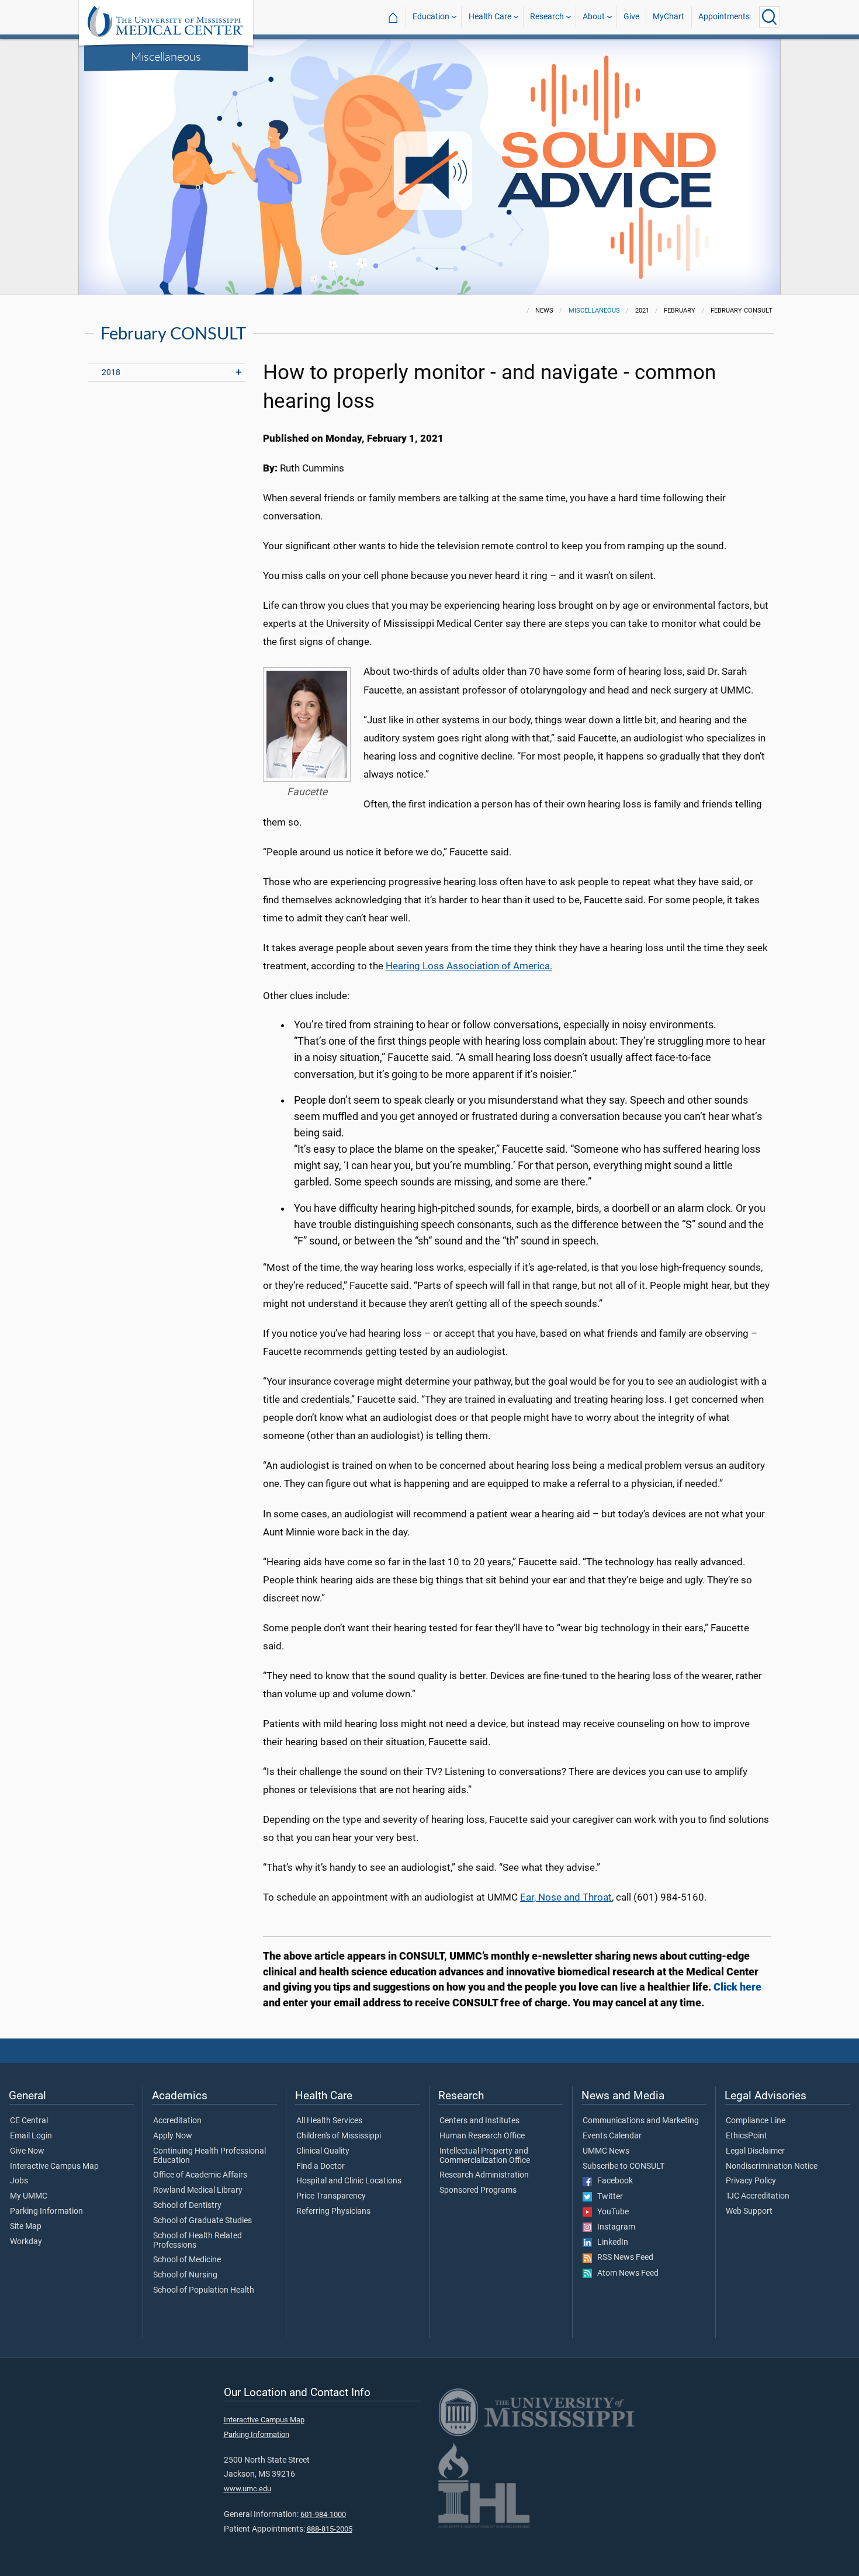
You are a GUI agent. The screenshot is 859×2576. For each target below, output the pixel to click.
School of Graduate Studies (202, 2221)
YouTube (610, 2212)
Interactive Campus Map (54, 2166)
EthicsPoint (747, 2136)
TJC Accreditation (758, 2196)
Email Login (31, 2136)
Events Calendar (612, 2136)
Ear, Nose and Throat (566, 1897)
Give (631, 17)
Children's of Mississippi (339, 2136)
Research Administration (484, 2175)
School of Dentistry (187, 2206)
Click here (737, 1987)
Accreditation (177, 2121)
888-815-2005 (330, 2529)
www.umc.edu (247, 2489)
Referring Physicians (333, 2211)
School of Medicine (187, 2260)
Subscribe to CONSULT (624, 2166)
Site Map (26, 2227)
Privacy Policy (751, 2181)
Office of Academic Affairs (200, 2175)
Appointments (724, 17)
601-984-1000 (323, 2514)
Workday (26, 2242)
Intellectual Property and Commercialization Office (485, 2156)
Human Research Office (482, 2136)
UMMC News (606, 2151)
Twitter (607, 2197)
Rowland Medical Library (198, 2190)
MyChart (669, 17)
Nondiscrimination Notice (772, 2166)
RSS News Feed (623, 2258)
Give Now (27, 2151)
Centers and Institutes (479, 2121)
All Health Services (329, 2121)
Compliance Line (756, 2121)
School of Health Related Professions (198, 2241)
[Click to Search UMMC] (770, 17)
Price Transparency (331, 2196)
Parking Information (46, 2211)
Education (431, 17)
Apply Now (173, 2136)
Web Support (749, 2211)
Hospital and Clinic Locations (349, 2181)
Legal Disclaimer (755, 2151)
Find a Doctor (321, 2166)
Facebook (612, 2181)
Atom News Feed (625, 2273)
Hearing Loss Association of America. (469, 966)
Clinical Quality (323, 2151)
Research (547, 17)
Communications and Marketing (641, 2121)
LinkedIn (610, 2242)
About (594, 17)
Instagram (614, 2227)
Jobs (19, 2181)
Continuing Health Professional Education (209, 2156)
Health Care (490, 17)
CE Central (29, 2121)
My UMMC (29, 2196)
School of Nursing (185, 2275)
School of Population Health (204, 2290)
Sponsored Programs (478, 2190)
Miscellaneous (166, 56)
